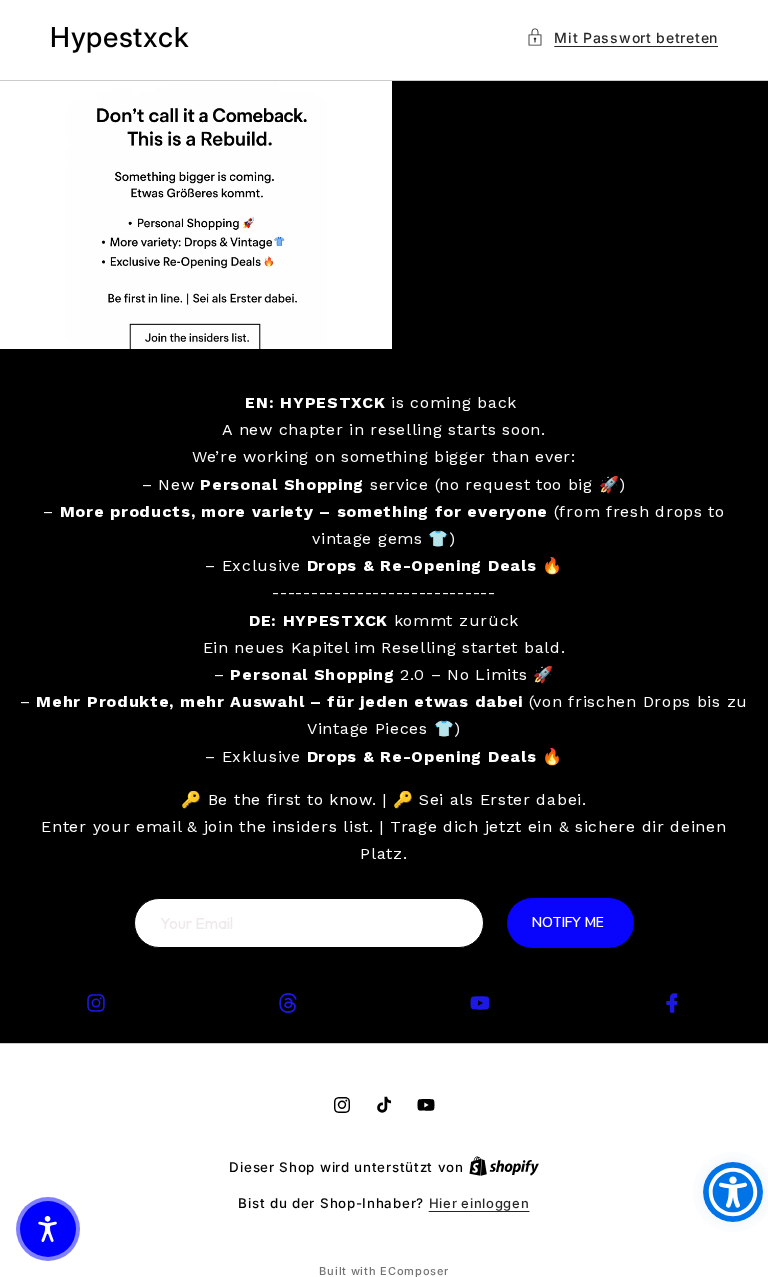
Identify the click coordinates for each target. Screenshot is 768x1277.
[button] (622, 37)
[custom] (96, 1003)
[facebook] (672, 1003)
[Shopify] (504, 1167)
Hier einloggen (479, 1203)
